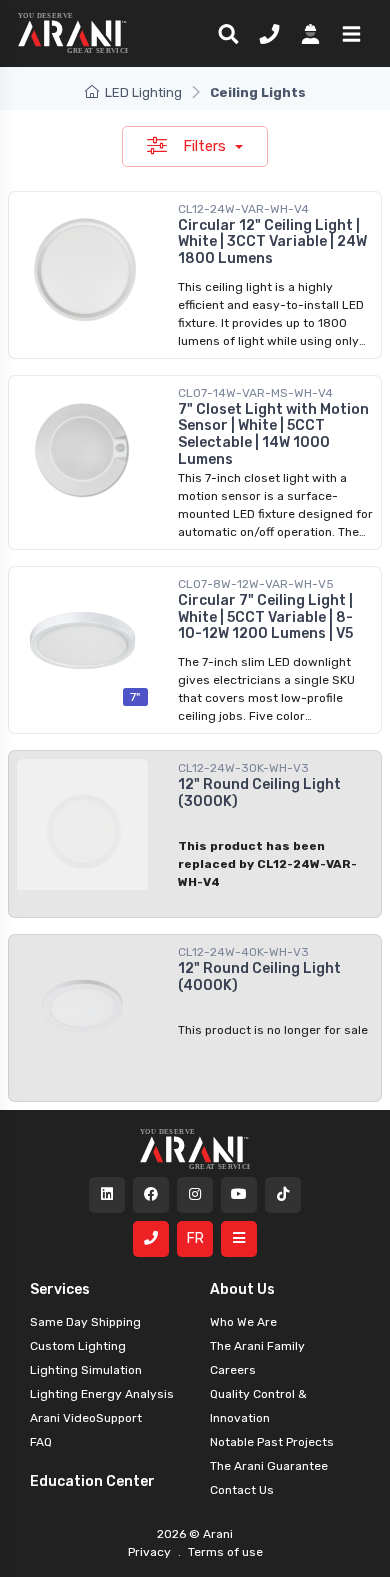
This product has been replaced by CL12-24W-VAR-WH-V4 (267, 864)
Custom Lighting (78, 1346)
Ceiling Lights (258, 92)
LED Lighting (143, 92)
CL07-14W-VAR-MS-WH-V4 (255, 393)
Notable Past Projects (272, 1442)
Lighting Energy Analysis (102, 1394)
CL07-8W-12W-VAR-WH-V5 (256, 584)
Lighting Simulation (86, 1370)
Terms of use (224, 1552)
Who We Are (243, 1322)
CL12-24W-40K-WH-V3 (243, 952)
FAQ (41, 1442)
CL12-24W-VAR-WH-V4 (243, 209)
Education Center (92, 1481)
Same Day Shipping (85, 1322)
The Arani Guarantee (269, 1466)
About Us (242, 1289)
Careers (233, 1370)
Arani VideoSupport (86, 1418)
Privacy (151, 1552)
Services (60, 1289)
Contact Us (242, 1490)
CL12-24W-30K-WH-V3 (243, 768)
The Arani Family (257, 1346)
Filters (206, 146)
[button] (347, 33)
